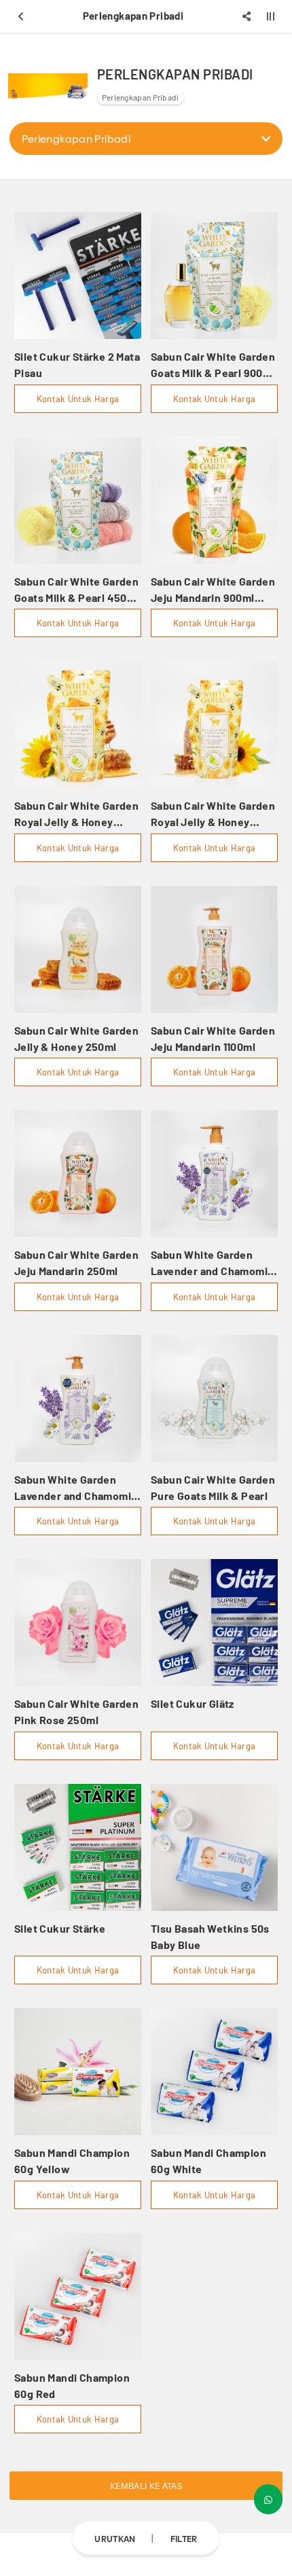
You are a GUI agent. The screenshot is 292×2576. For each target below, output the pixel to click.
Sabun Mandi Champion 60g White (208, 2161)
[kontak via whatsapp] (268, 2499)
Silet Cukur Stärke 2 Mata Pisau (77, 364)
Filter (184, 2538)
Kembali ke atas (146, 2486)
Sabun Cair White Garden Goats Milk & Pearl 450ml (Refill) (77, 590)
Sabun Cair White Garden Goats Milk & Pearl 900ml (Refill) (213, 365)
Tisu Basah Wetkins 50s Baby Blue (210, 1936)
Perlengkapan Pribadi (141, 97)
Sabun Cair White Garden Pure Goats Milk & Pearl (213, 1487)
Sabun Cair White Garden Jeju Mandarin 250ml (76, 1263)
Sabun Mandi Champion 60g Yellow (72, 2161)
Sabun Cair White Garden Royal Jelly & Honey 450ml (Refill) (213, 815)
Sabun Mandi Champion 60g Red (72, 2385)
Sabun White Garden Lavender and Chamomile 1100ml (77, 1488)
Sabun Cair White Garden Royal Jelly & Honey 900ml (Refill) (76, 815)
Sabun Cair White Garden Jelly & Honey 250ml (76, 1038)
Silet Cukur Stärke (60, 1928)
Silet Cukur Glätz (193, 1703)
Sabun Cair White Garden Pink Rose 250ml (76, 1712)
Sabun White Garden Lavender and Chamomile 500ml (214, 1264)
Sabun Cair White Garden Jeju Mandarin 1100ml (213, 1038)
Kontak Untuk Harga (78, 399)
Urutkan (115, 2538)
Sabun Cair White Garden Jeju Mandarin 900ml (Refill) (213, 590)
